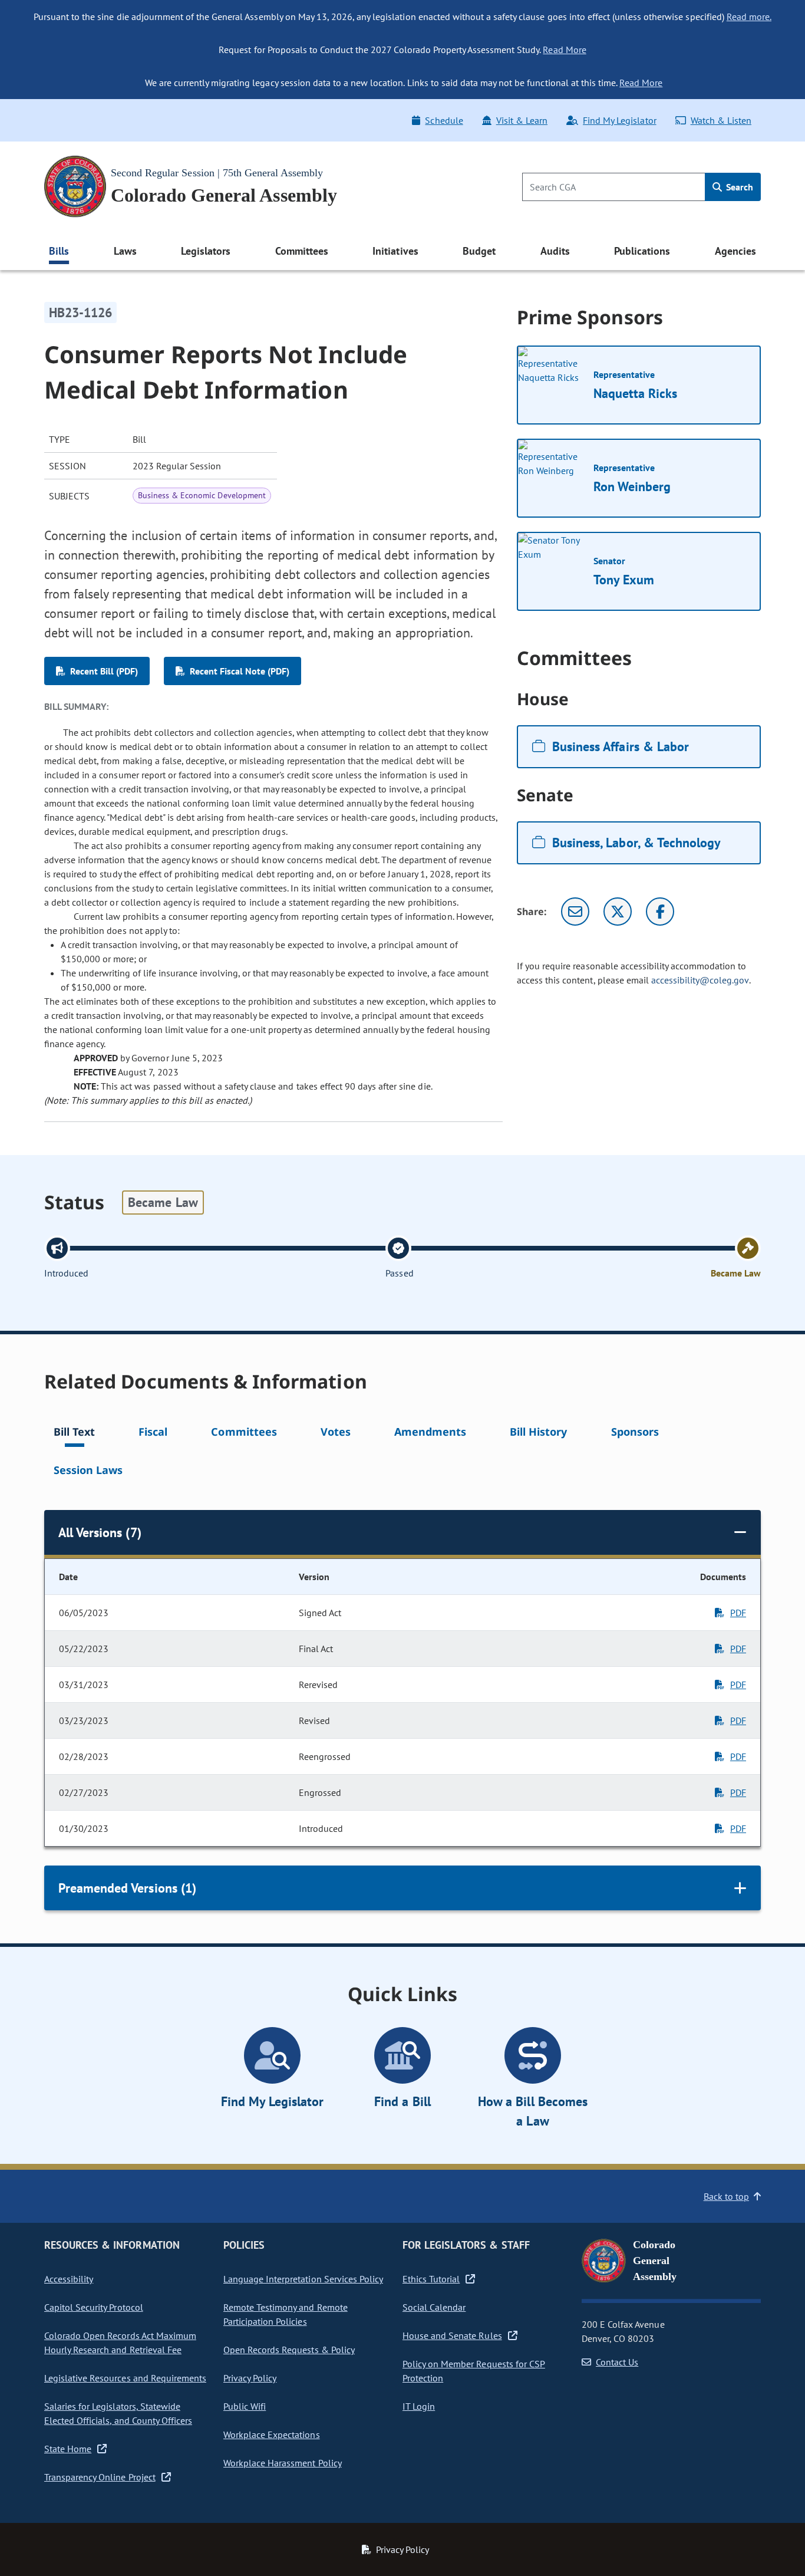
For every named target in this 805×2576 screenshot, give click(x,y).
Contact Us (617, 2362)
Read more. (749, 17)
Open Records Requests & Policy (289, 2350)
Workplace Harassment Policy (283, 2463)
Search (738, 187)
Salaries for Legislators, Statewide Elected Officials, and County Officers (118, 2413)
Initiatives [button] (395, 251)
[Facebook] (660, 912)
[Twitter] (618, 912)
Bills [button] (59, 251)
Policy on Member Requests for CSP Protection (474, 2371)
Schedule (444, 120)
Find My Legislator (619, 120)
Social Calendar (434, 2307)
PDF (738, 1613)
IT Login (419, 2406)
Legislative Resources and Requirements (125, 2378)
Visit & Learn (522, 120)
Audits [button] (555, 251)
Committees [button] (302, 251)
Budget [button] (479, 251)
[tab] (74, 1434)
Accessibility (69, 2279)
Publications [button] (642, 251)
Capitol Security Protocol (94, 2307)
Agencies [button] (735, 251)
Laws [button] (125, 251)
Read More (564, 50)
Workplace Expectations (272, 2434)
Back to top (726, 2196)
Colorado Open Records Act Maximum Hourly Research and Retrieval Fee (120, 2343)
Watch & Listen (721, 120)
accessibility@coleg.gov (700, 980)
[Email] (575, 912)
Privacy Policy (250, 2378)
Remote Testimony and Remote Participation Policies (286, 2314)
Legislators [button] (206, 251)
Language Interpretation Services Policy (303, 2279)
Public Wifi (245, 2406)
